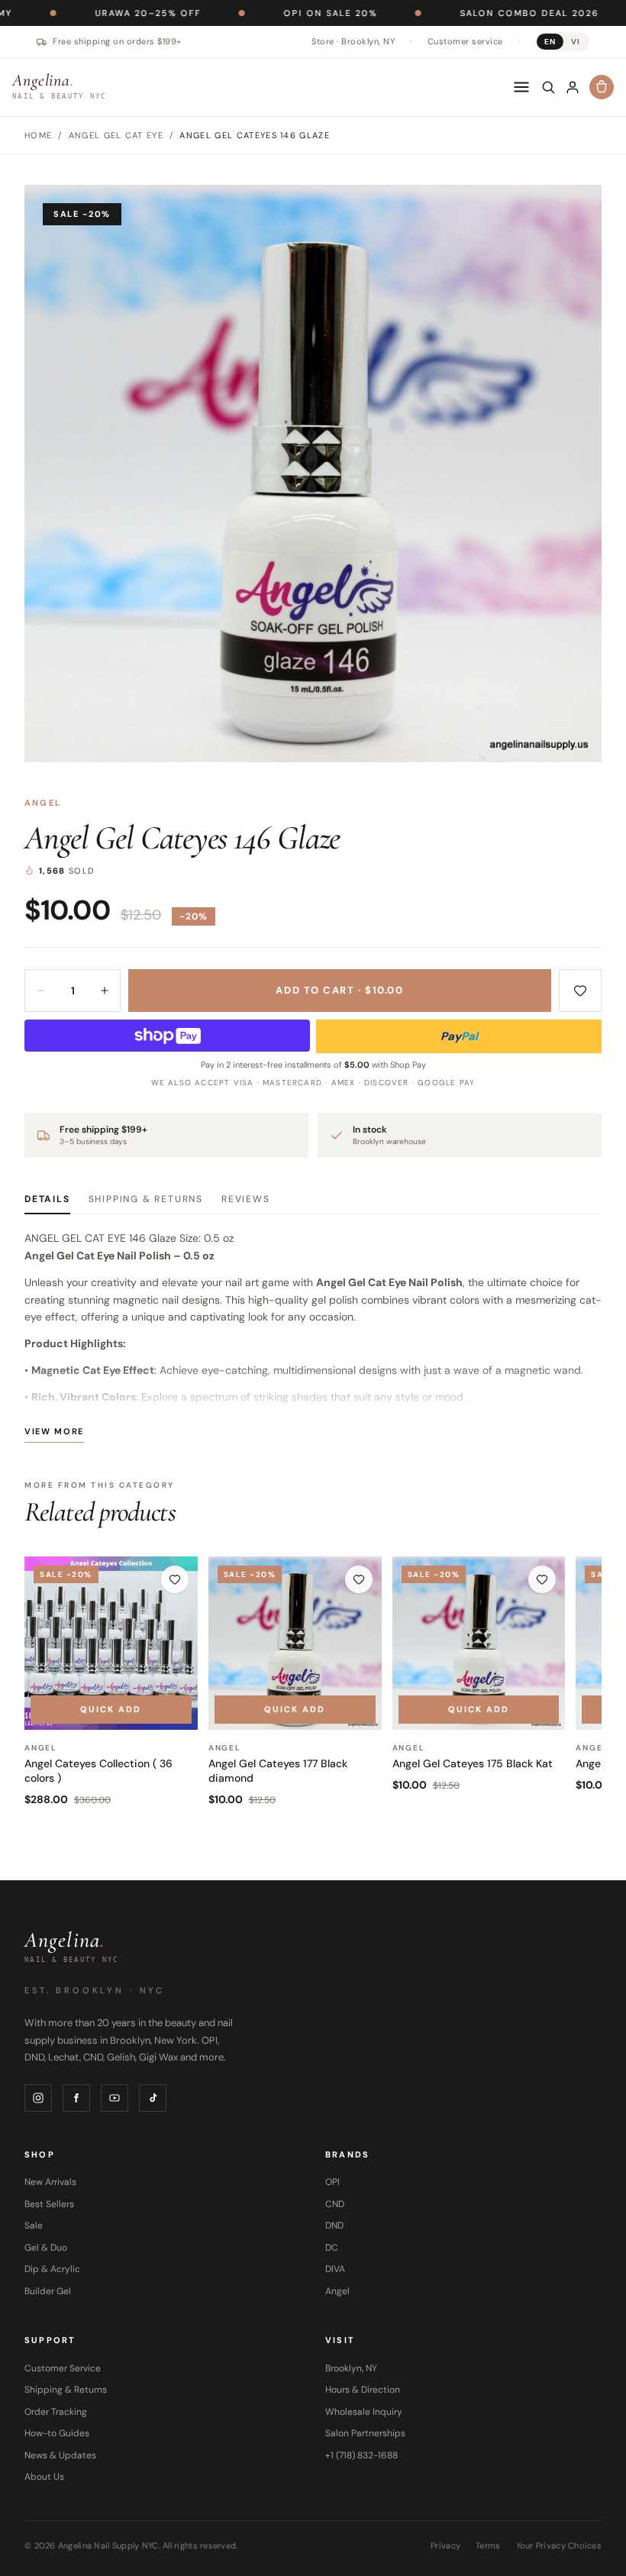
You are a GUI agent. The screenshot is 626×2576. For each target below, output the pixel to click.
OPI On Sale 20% (255, 13)
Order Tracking (56, 2412)
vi (576, 42)
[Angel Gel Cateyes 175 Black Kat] (479, 1643)
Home (38, 135)
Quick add (111, 1709)
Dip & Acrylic (52, 2269)
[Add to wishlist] (580, 991)
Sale (34, 2225)
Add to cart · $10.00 (339, 990)
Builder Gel (48, 2291)
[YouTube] (115, 2098)
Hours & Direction (363, 2390)
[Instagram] (38, 2098)
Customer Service (63, 2368)
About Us (44, 2477)
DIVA (335, 2269)
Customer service (465, 41)
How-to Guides (57, 2433)
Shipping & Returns (146, 1199)
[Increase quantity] (105, 991)
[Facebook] (76, 2098)
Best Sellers (49, 2204)
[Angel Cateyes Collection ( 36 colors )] (111, 1643)
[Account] (573, 87)
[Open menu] (521, 87)
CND (335, 2204)
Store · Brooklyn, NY (353, 41)
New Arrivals (50, 2182)
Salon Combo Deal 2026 (453, 13)
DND (334, 2225)
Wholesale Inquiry (364, 2412)
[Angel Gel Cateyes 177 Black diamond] (295, 1643)
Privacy (445, 2545)
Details (47, 1199)
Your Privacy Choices (559, 2545)
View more (54, 1431)
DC (332, 2248)
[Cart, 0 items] (602, 87)
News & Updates (60, 2455)
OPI (332, 2182)
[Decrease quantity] (40, 991)
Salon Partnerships (365, 2433)
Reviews (246, 1199)
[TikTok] (153, 2098)
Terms (488, 2545)
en (550, 42)
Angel (43, 803)
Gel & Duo (46, 2248)
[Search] (548, 87)
